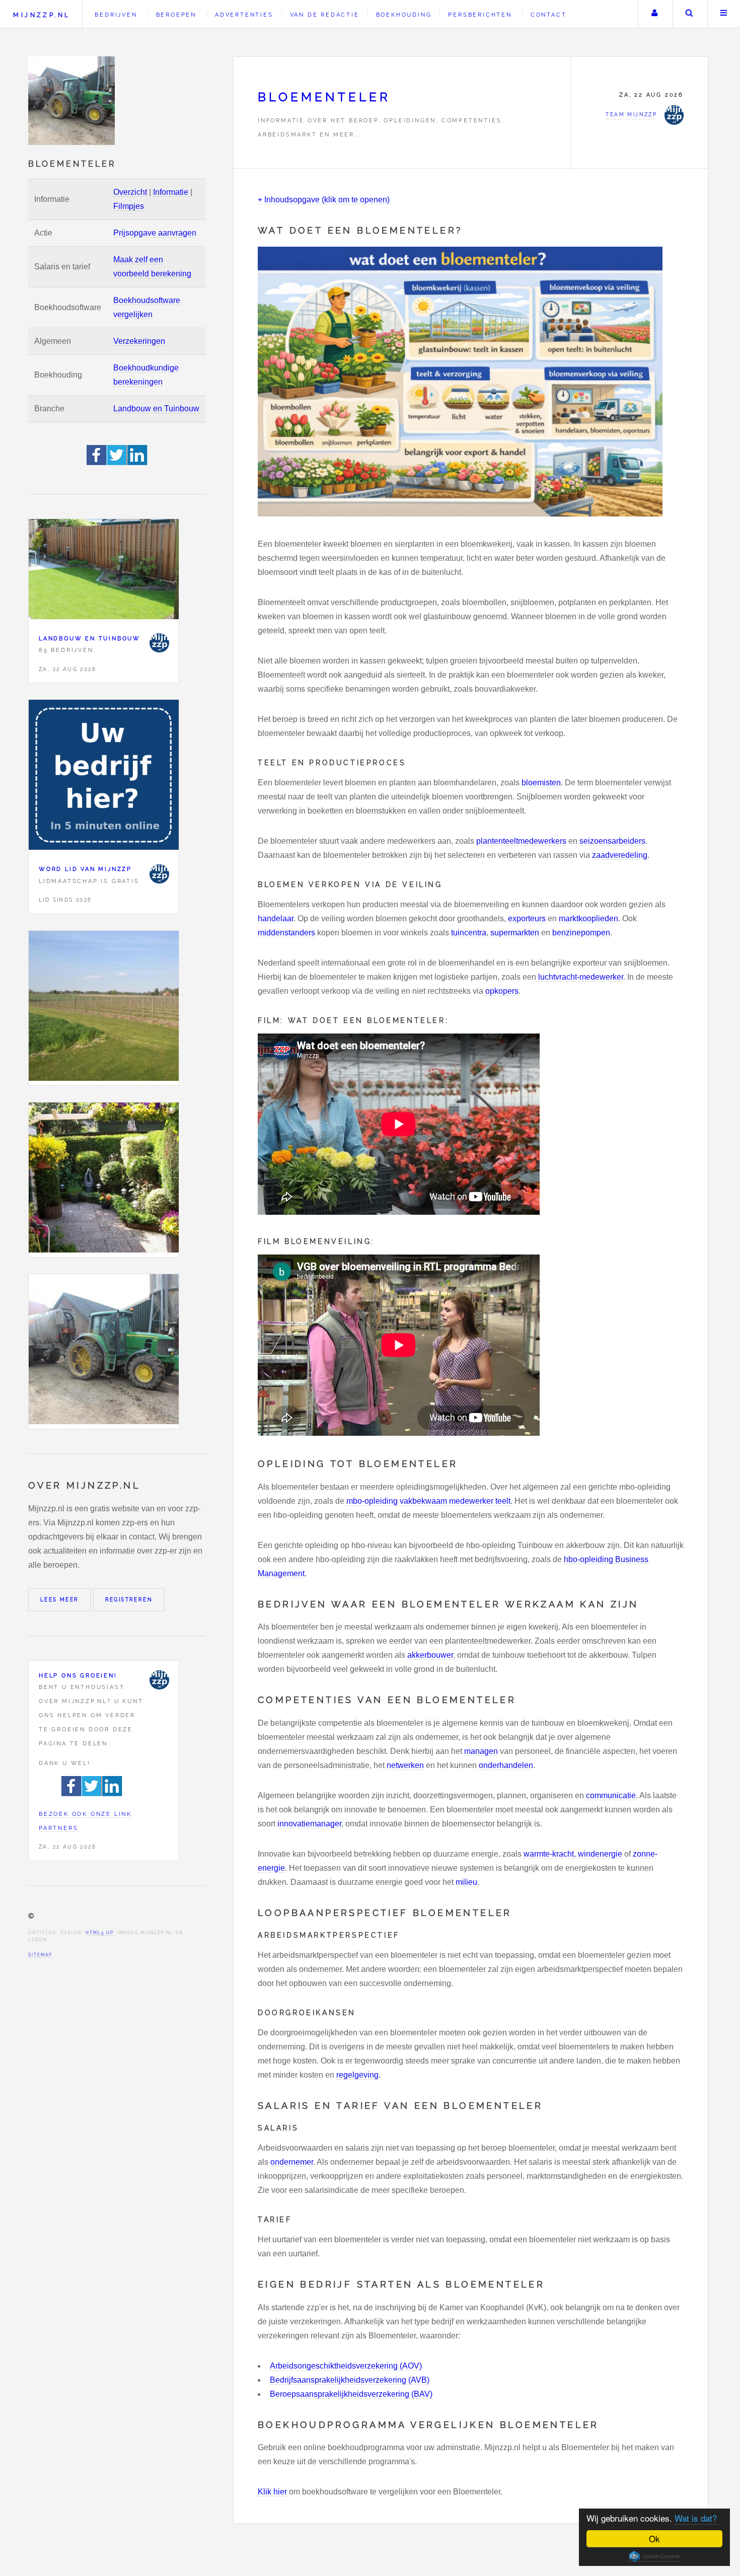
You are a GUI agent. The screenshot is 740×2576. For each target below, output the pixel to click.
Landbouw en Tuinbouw (156, 409)
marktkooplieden (588, 918)
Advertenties (244, 15)
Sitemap (40, 1955)
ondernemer (292, 2162)
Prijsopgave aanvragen (155, 233)
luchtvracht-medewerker (581, 977)
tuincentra (469, 933)
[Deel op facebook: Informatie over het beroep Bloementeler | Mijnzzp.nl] (97, 462)
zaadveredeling (620, 855)
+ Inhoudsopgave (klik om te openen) (324, 200)
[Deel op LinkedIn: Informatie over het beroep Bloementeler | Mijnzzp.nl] (137, 462)
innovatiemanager (309, 1824)
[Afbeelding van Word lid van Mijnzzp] (104, 777)
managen (481, 1751)
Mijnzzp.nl (42, 15)
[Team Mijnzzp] (159, 643)
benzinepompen (581, 933)
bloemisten (541, 783)
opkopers (502, 991)
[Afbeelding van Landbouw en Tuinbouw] (104, 571)
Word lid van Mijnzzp (85, 869)
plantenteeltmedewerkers (521, 841)
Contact (549, 15)
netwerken (405, 1765)
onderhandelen (506, 1765)
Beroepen (176, 15)
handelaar (276, 918)
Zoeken (689, 14)
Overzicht (130, 192)
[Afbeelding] (104, 1008)
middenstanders (286, 933)
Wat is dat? (696, 2518)
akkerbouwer (430, 1655)
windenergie (600, 1854)
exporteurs (527, 918)
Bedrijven (116, 15)
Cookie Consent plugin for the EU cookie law (654, 2556)
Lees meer (60, 1600)
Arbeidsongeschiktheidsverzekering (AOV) (346, 2366)
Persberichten (480, 15)
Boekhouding (404, 15)
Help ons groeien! (78, 1675)
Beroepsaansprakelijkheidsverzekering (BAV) (351, 2394)
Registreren (129, 1600)
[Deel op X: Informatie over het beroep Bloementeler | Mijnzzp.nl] (117, 462)
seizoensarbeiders (612, 841)
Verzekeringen (139, 341)
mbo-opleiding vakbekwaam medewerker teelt (428, 1501)
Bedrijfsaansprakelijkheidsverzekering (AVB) (350, 2380)
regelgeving (357, 2075)
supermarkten (515, 933)
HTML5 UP (99, 1933)
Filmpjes (129, 206)
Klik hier (272, 2492)
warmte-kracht (549, 1854)
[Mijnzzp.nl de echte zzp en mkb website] (72, 101)
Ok (654, 2538)
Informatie (171, 192)
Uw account (654, 14)
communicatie (611, 1795)
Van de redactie (325, 15)
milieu (466, 1882)
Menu (724, 14)
